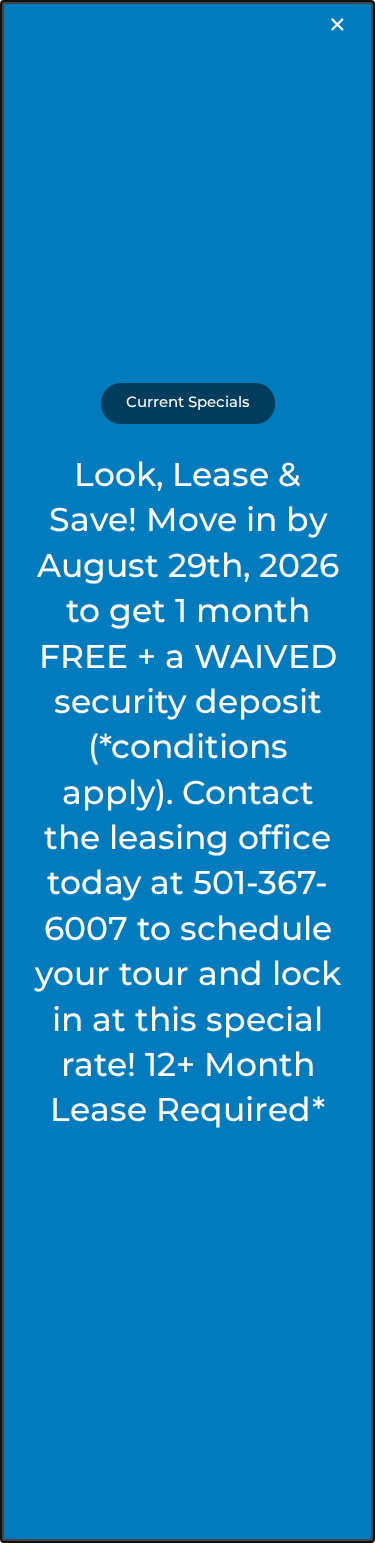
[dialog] (187, 771)
